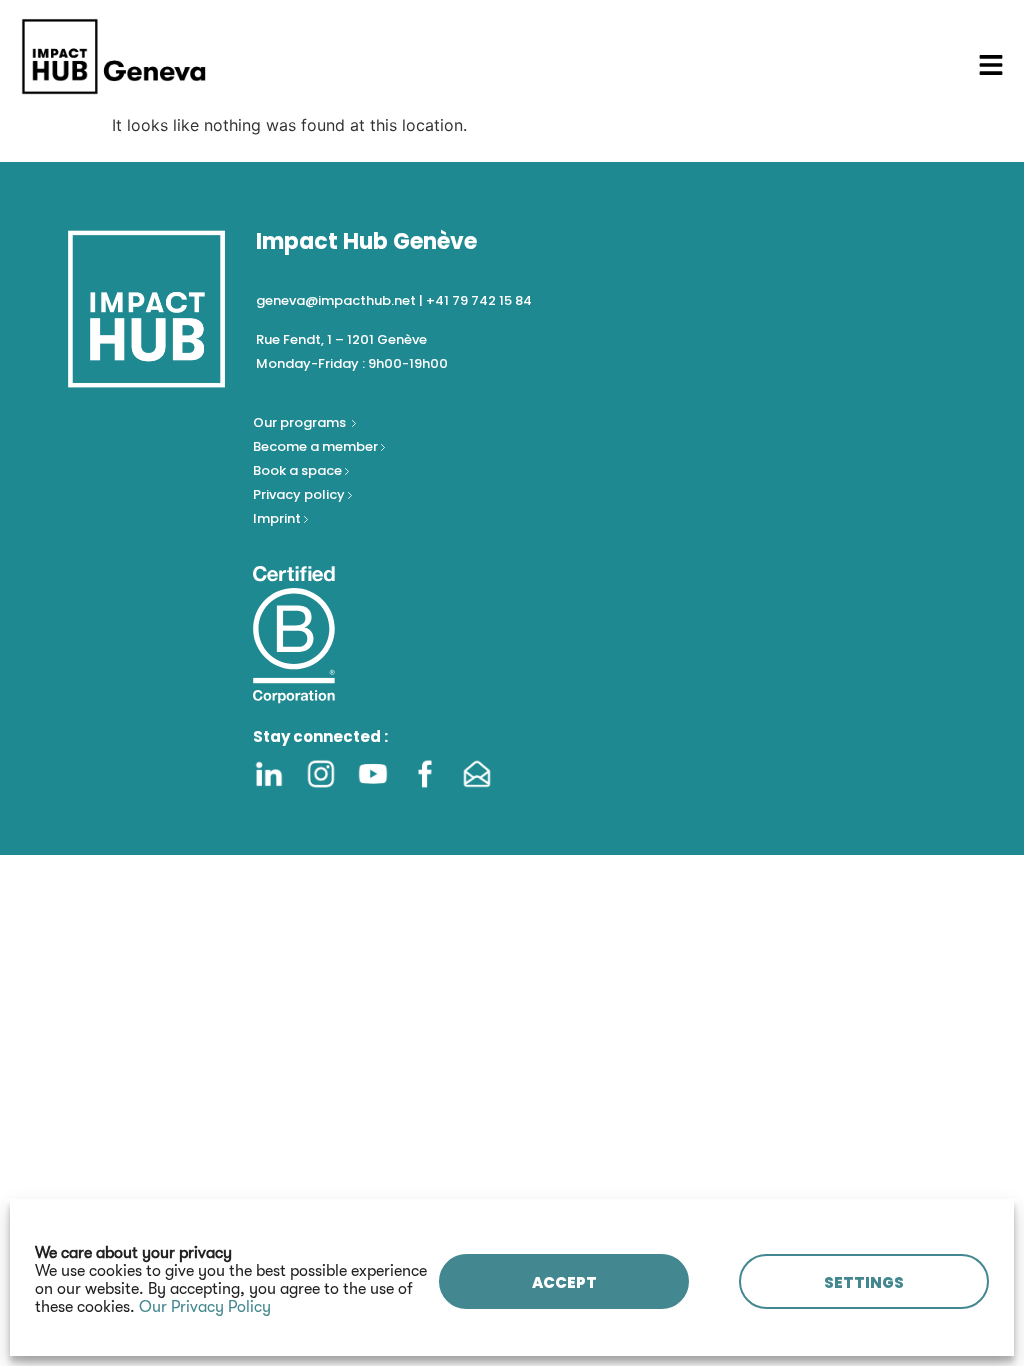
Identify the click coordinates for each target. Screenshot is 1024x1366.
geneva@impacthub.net (336, 300)
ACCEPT (564, 1282)
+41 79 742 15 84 (479, 300)
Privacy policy (300, 494)
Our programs (301, 422)
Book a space (299, 470)
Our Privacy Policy (205, 1307)
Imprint (277, 518)
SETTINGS (864, 1282)
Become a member (317, 446)
